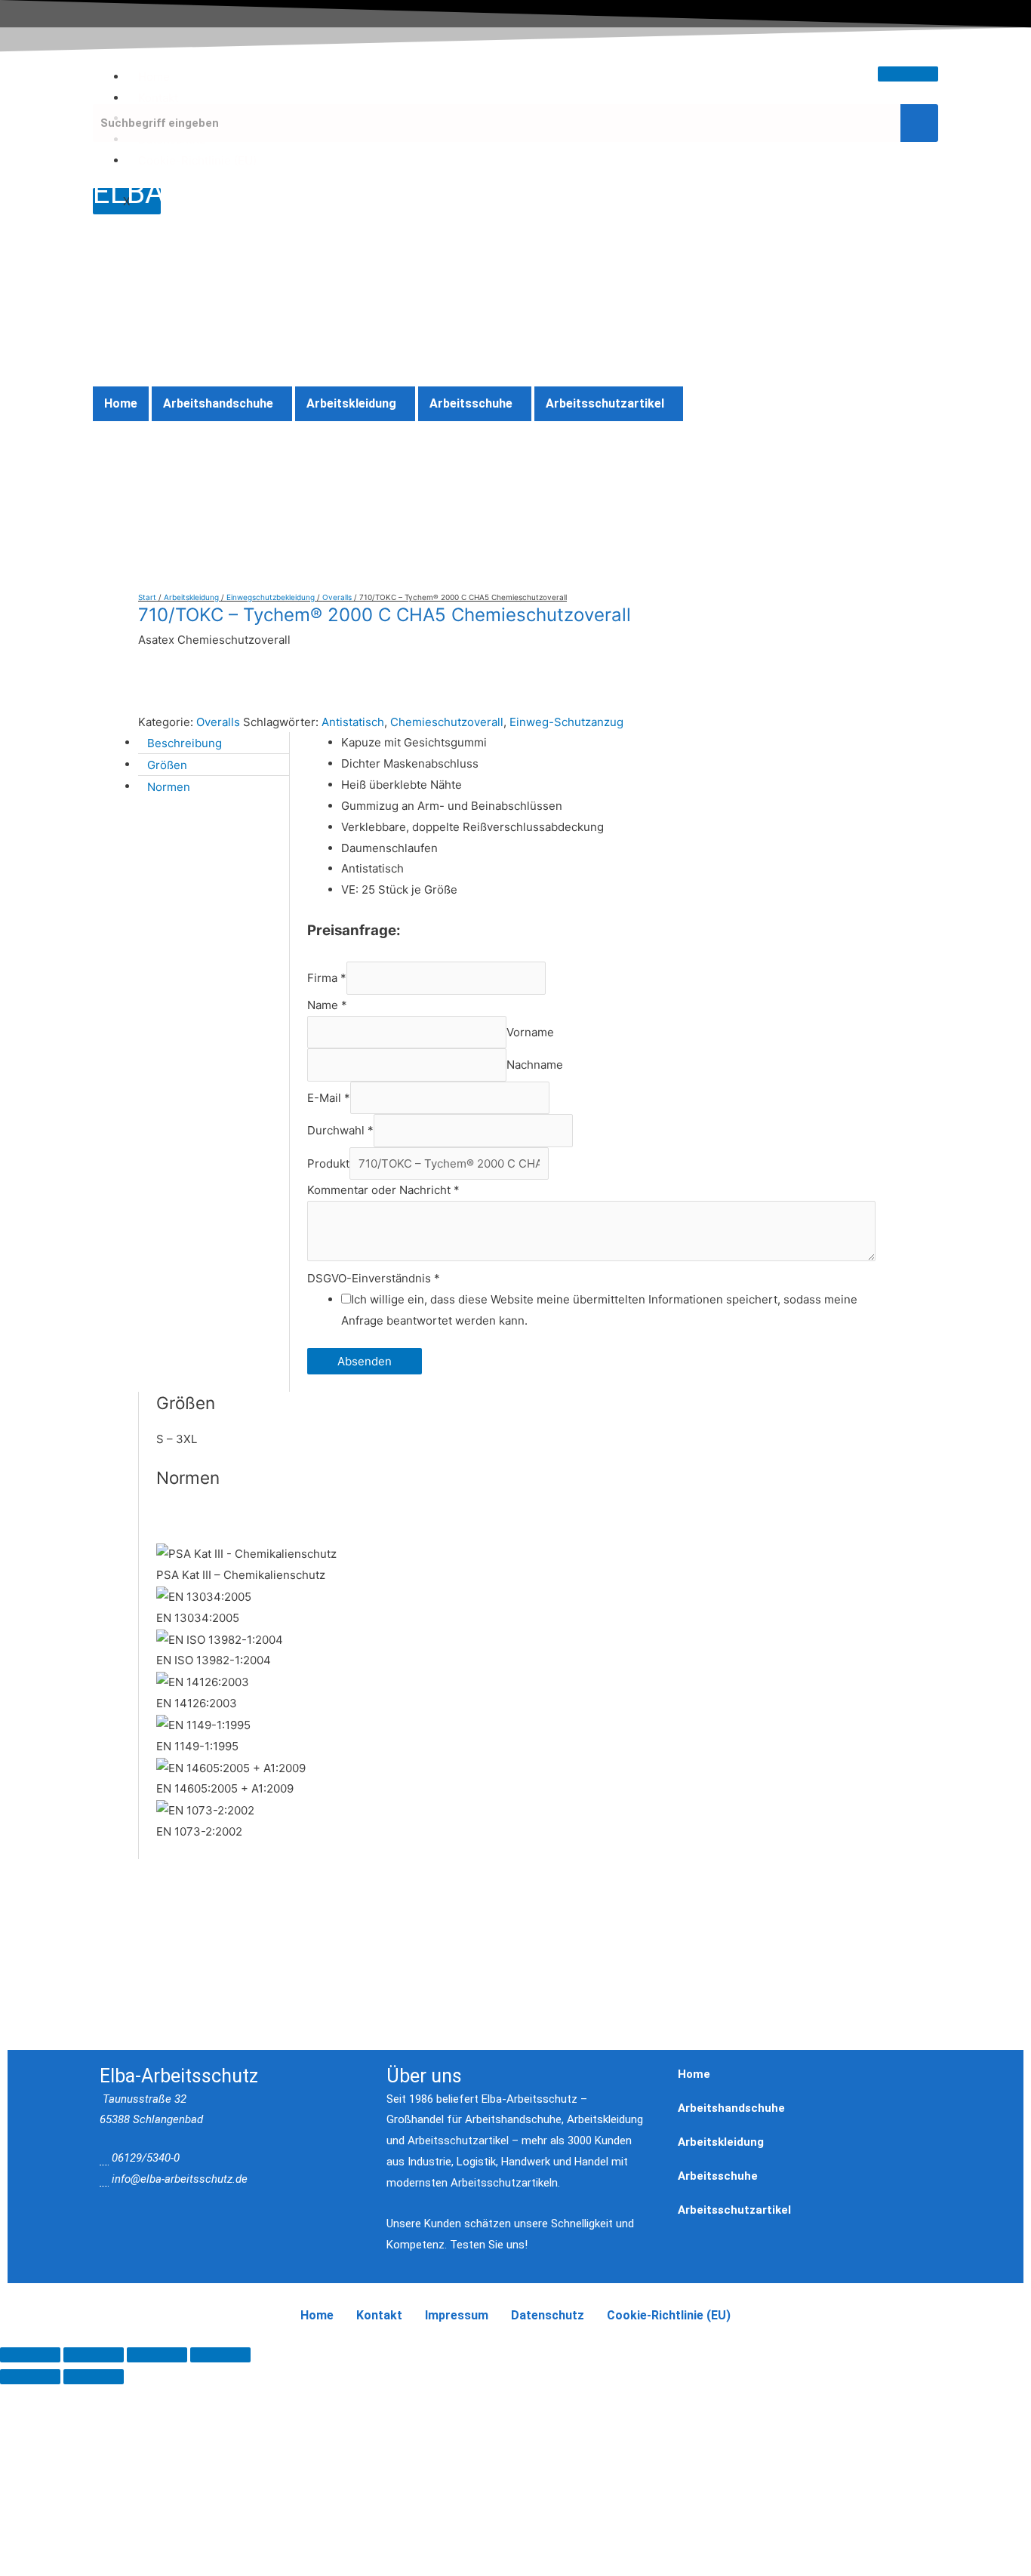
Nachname (535, 1065)
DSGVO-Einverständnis (374, 1278)
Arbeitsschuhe (471, 403)
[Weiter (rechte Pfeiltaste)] (94, 2377)
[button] (222, 404)
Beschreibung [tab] (185, 742)
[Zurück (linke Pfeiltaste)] (30, 2377)
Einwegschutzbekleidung (271, 597)
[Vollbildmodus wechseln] (94, 2355)
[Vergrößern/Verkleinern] (30, 2355)
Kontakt (158, 98)
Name (327, 1005)
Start (147, 597)
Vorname (530, 1032)
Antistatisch (353, 722)
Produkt (328, 1163)
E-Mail (329, 1098)
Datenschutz (548, 2315)
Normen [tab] (169, 786)
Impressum (457, 2315)
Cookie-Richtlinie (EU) (197, 160)
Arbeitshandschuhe (218, 403)
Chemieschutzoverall (447, 722)
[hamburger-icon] (908, 74)
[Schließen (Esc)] (220, 2355)
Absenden (365, 1361)
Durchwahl (340, 1130)
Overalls (337, 597)
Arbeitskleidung (351, 403)
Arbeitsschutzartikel (605, 403)
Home (154, 77)
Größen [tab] (167, 764)
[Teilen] (157, 2355)
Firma (327, 979)
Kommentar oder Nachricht (383, 1190)
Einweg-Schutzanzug (566, 722)
